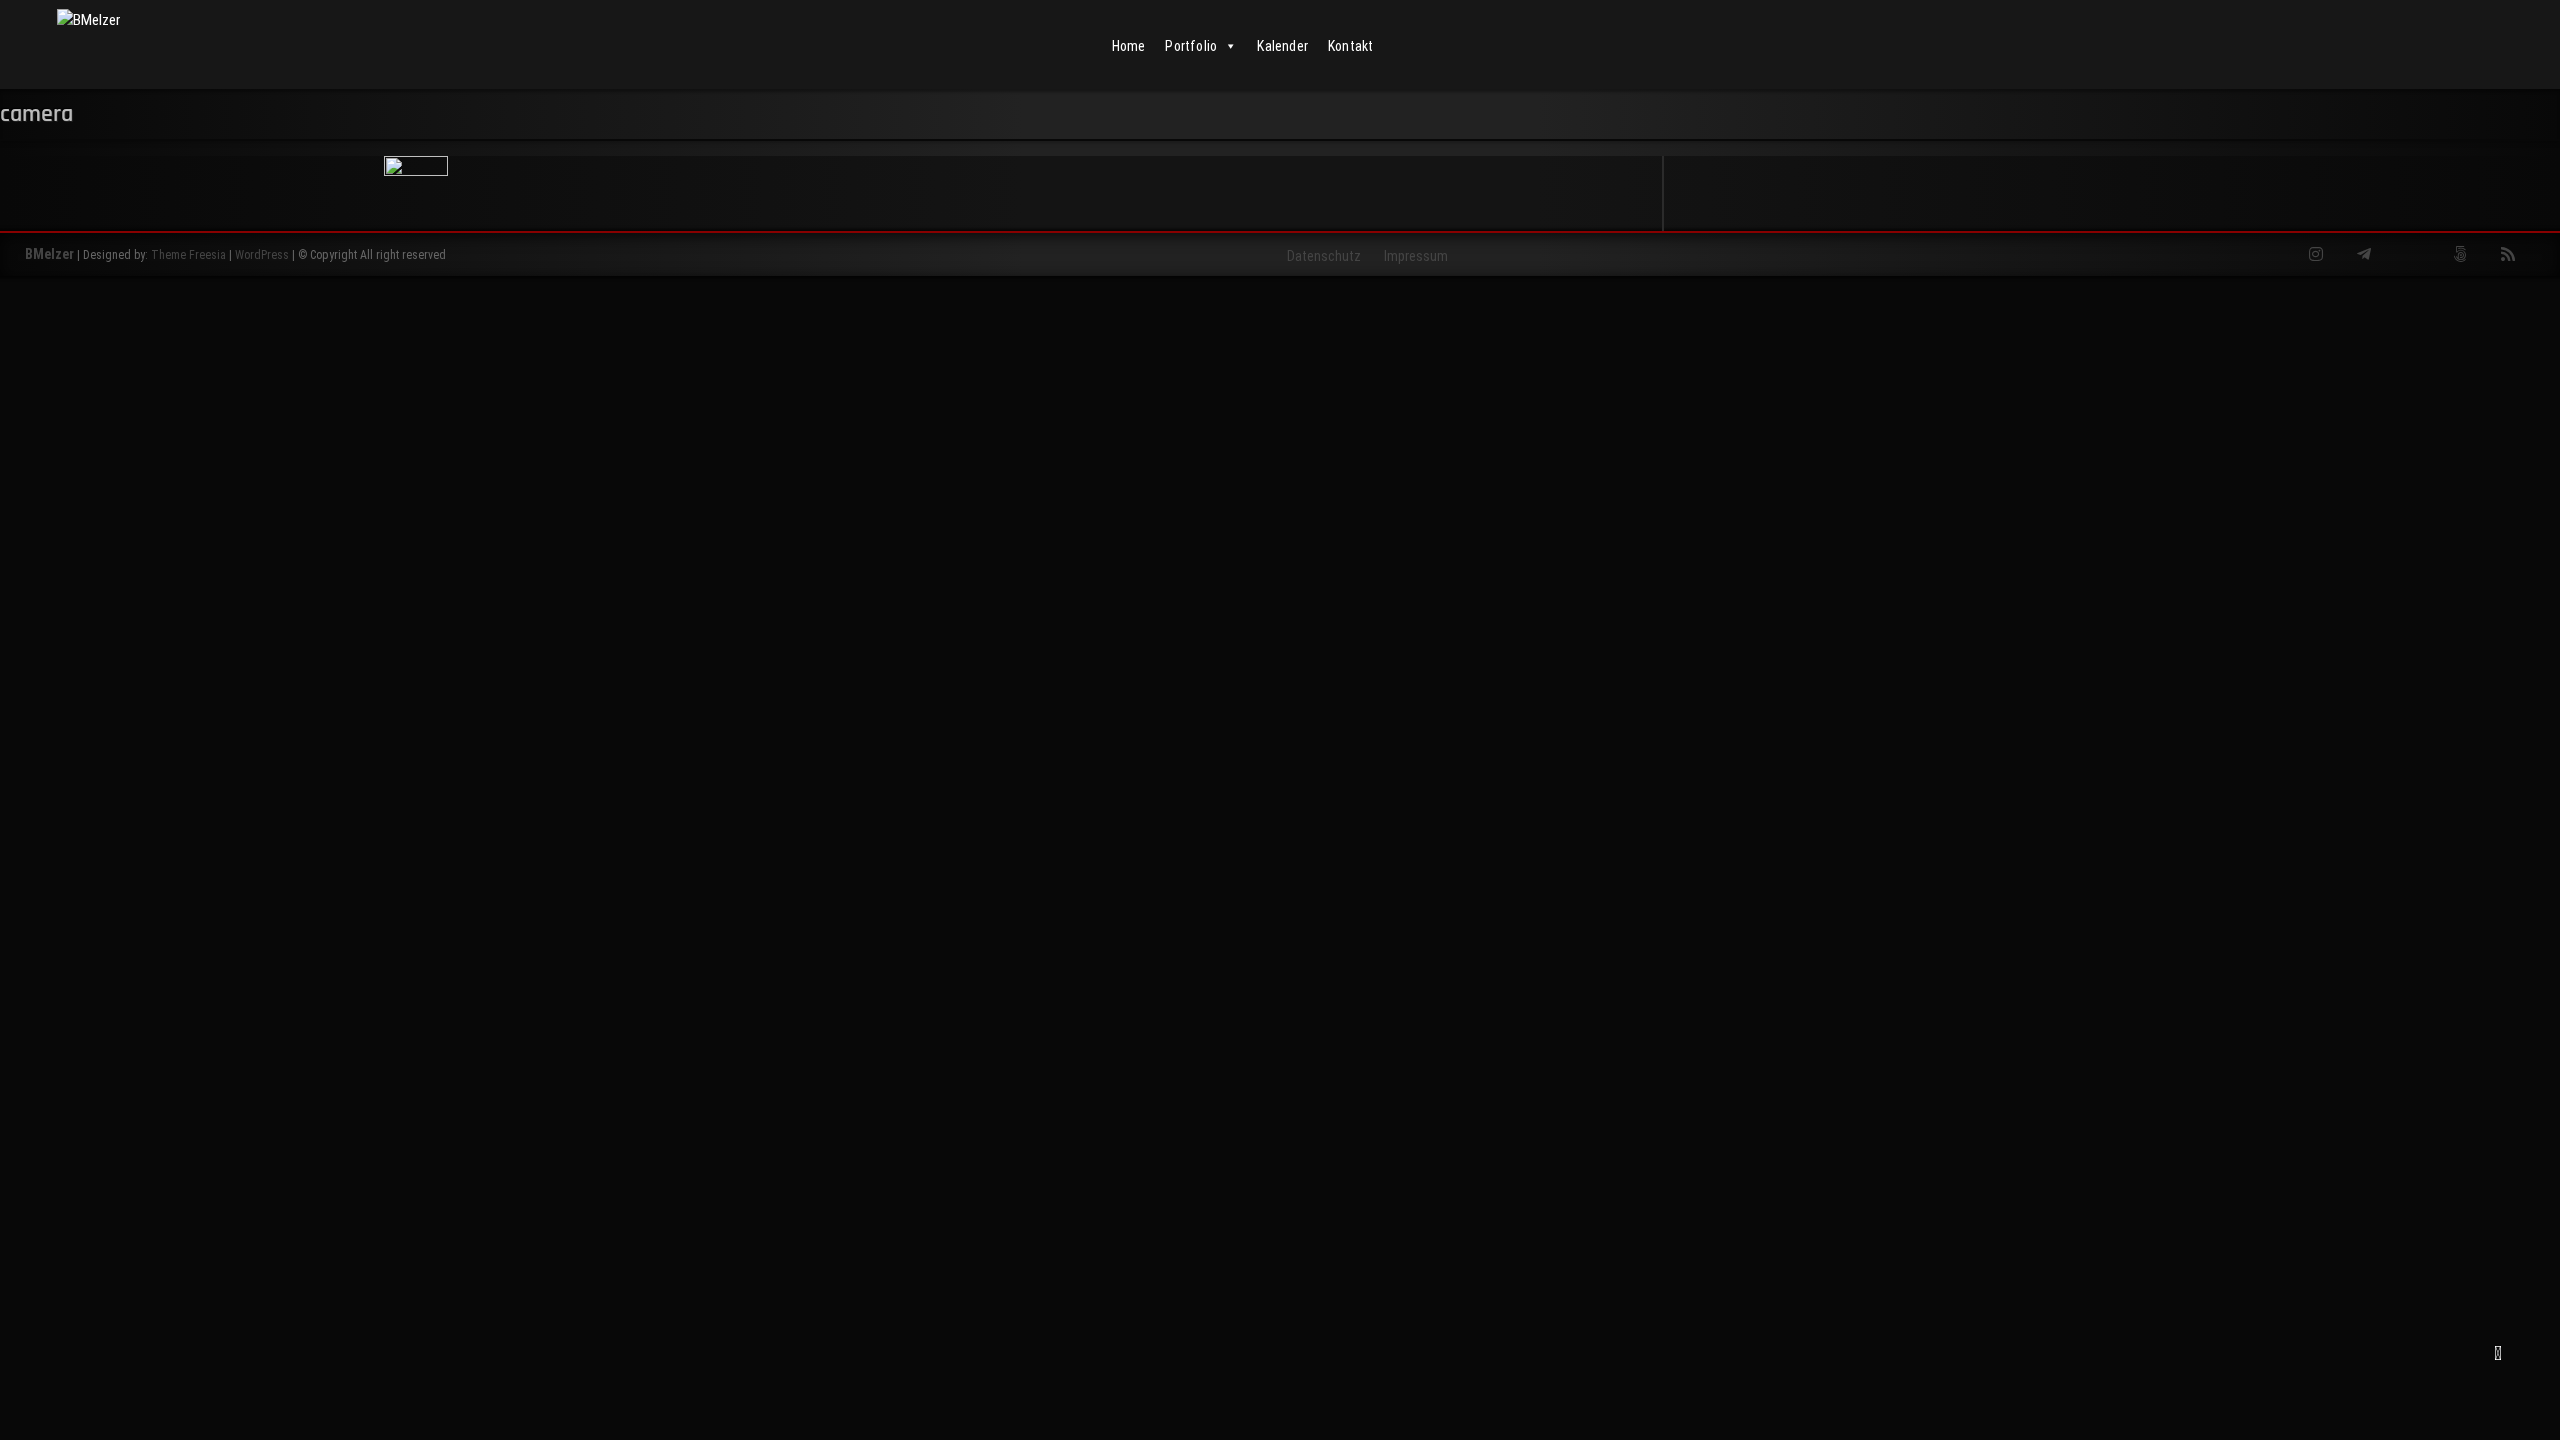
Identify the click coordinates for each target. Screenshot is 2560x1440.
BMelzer (49, 254)
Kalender (1282, 46)
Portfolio (1191, 46)
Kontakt (1350, 46)
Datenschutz (1324, 256)
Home (1129, 46)
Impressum (1416, 256)
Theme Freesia (188, 255)
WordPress (262, 255)
